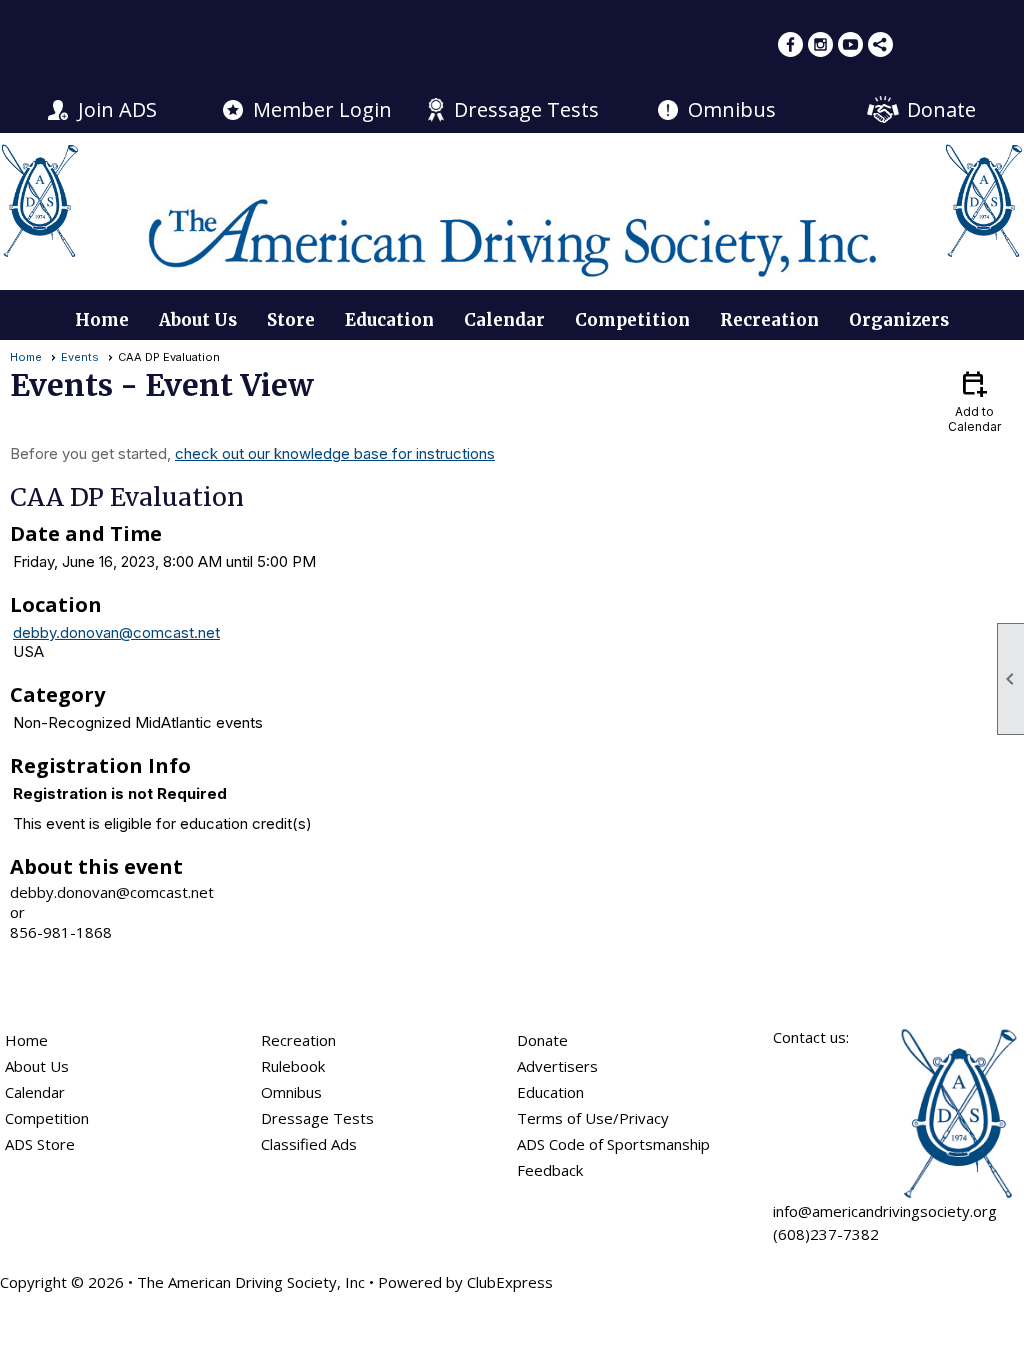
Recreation (769, 320)
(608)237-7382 (826, 1234)
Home (102, 320)
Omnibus (732, 109)
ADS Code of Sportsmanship (613, 1144)
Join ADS (117, 109)
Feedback (550, 1170)
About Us (198, 320)
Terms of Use (565, 1118)
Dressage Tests (526, 109)
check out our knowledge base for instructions (335, 453)
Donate (941, 109)
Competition (632, 320)
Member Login (322, 109)
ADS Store (40, 1144)
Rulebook (293, 1066)
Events (80, 357)
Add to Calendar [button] (974, 400)
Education (389, 320)
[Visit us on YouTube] (850, 44)
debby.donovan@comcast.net (116, 632)
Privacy (644, 1118)
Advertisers (557, 1066)
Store (291, 320)
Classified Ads (309, 1144)
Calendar (504, 320)
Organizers (899, 320)
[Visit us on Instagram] (820, 44)
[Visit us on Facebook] (790, 44)
